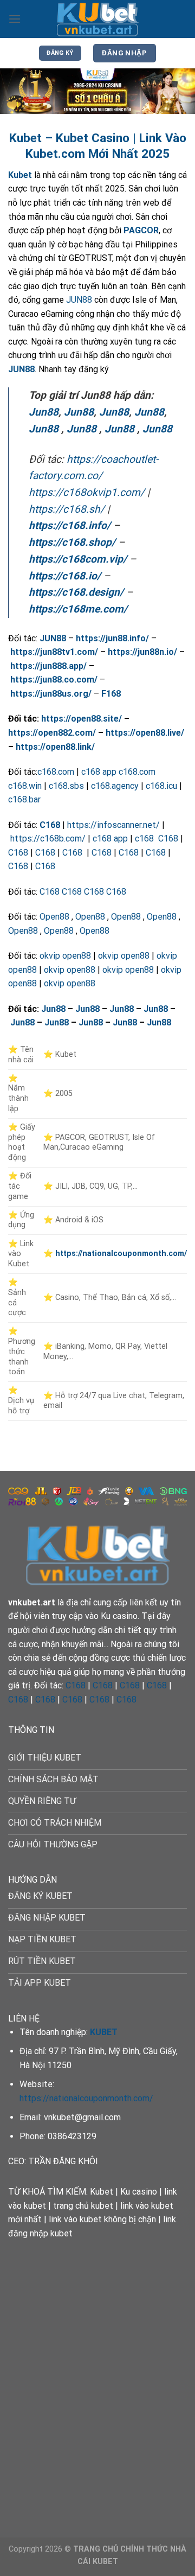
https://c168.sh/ (67, 509)
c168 (145, 839)
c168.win (25, 786)
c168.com (56, 772)
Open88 (54, 917)
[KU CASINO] (97, 19)
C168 (50, 825)
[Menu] (15, 19)
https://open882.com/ (52, 733)
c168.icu (161, 786)
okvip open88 (65, 956)
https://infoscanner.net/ (113, 825)
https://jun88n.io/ (142, 652)
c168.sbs (66, 786)
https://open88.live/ (145, 733)
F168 (111, 694)
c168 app (99, 772)
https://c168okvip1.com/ (87, 492)
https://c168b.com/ (48, 839)
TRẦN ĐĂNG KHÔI (63, 2161)
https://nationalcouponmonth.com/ (86, 2098)
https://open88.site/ (82, 719)
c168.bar (24, 799)
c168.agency (115, 786)
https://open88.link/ (55, 747)
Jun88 (44, 412)
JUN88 (79, 300)
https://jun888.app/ (48, 666)
